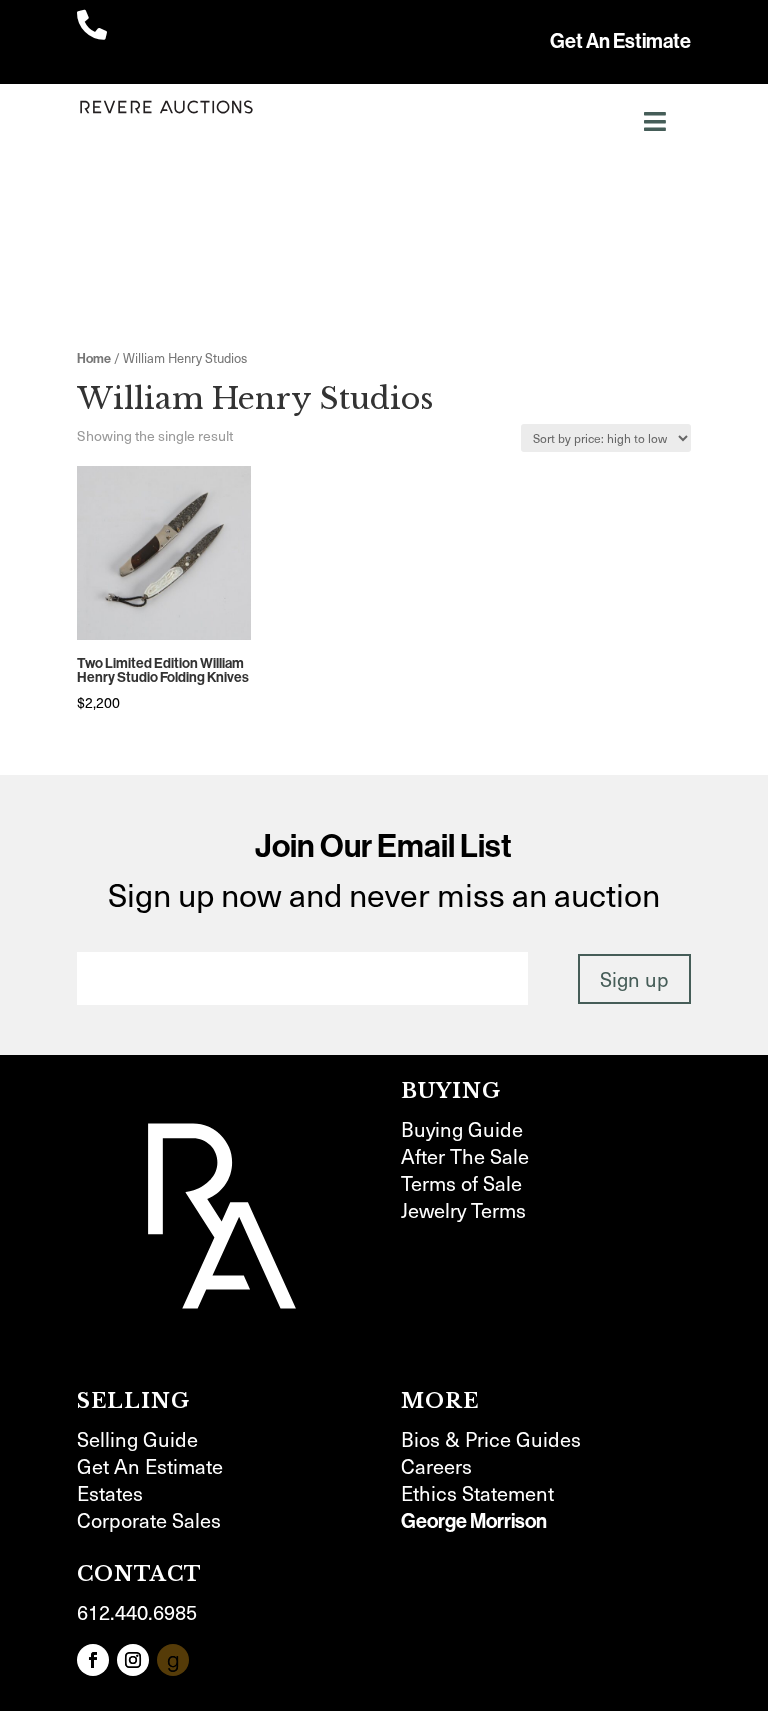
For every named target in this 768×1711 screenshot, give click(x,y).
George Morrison (474, 1520)
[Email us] (173, 1660)
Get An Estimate (620, 40)
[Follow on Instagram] (133, 1660)
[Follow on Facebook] (93, 1660)
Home (94, 358)
